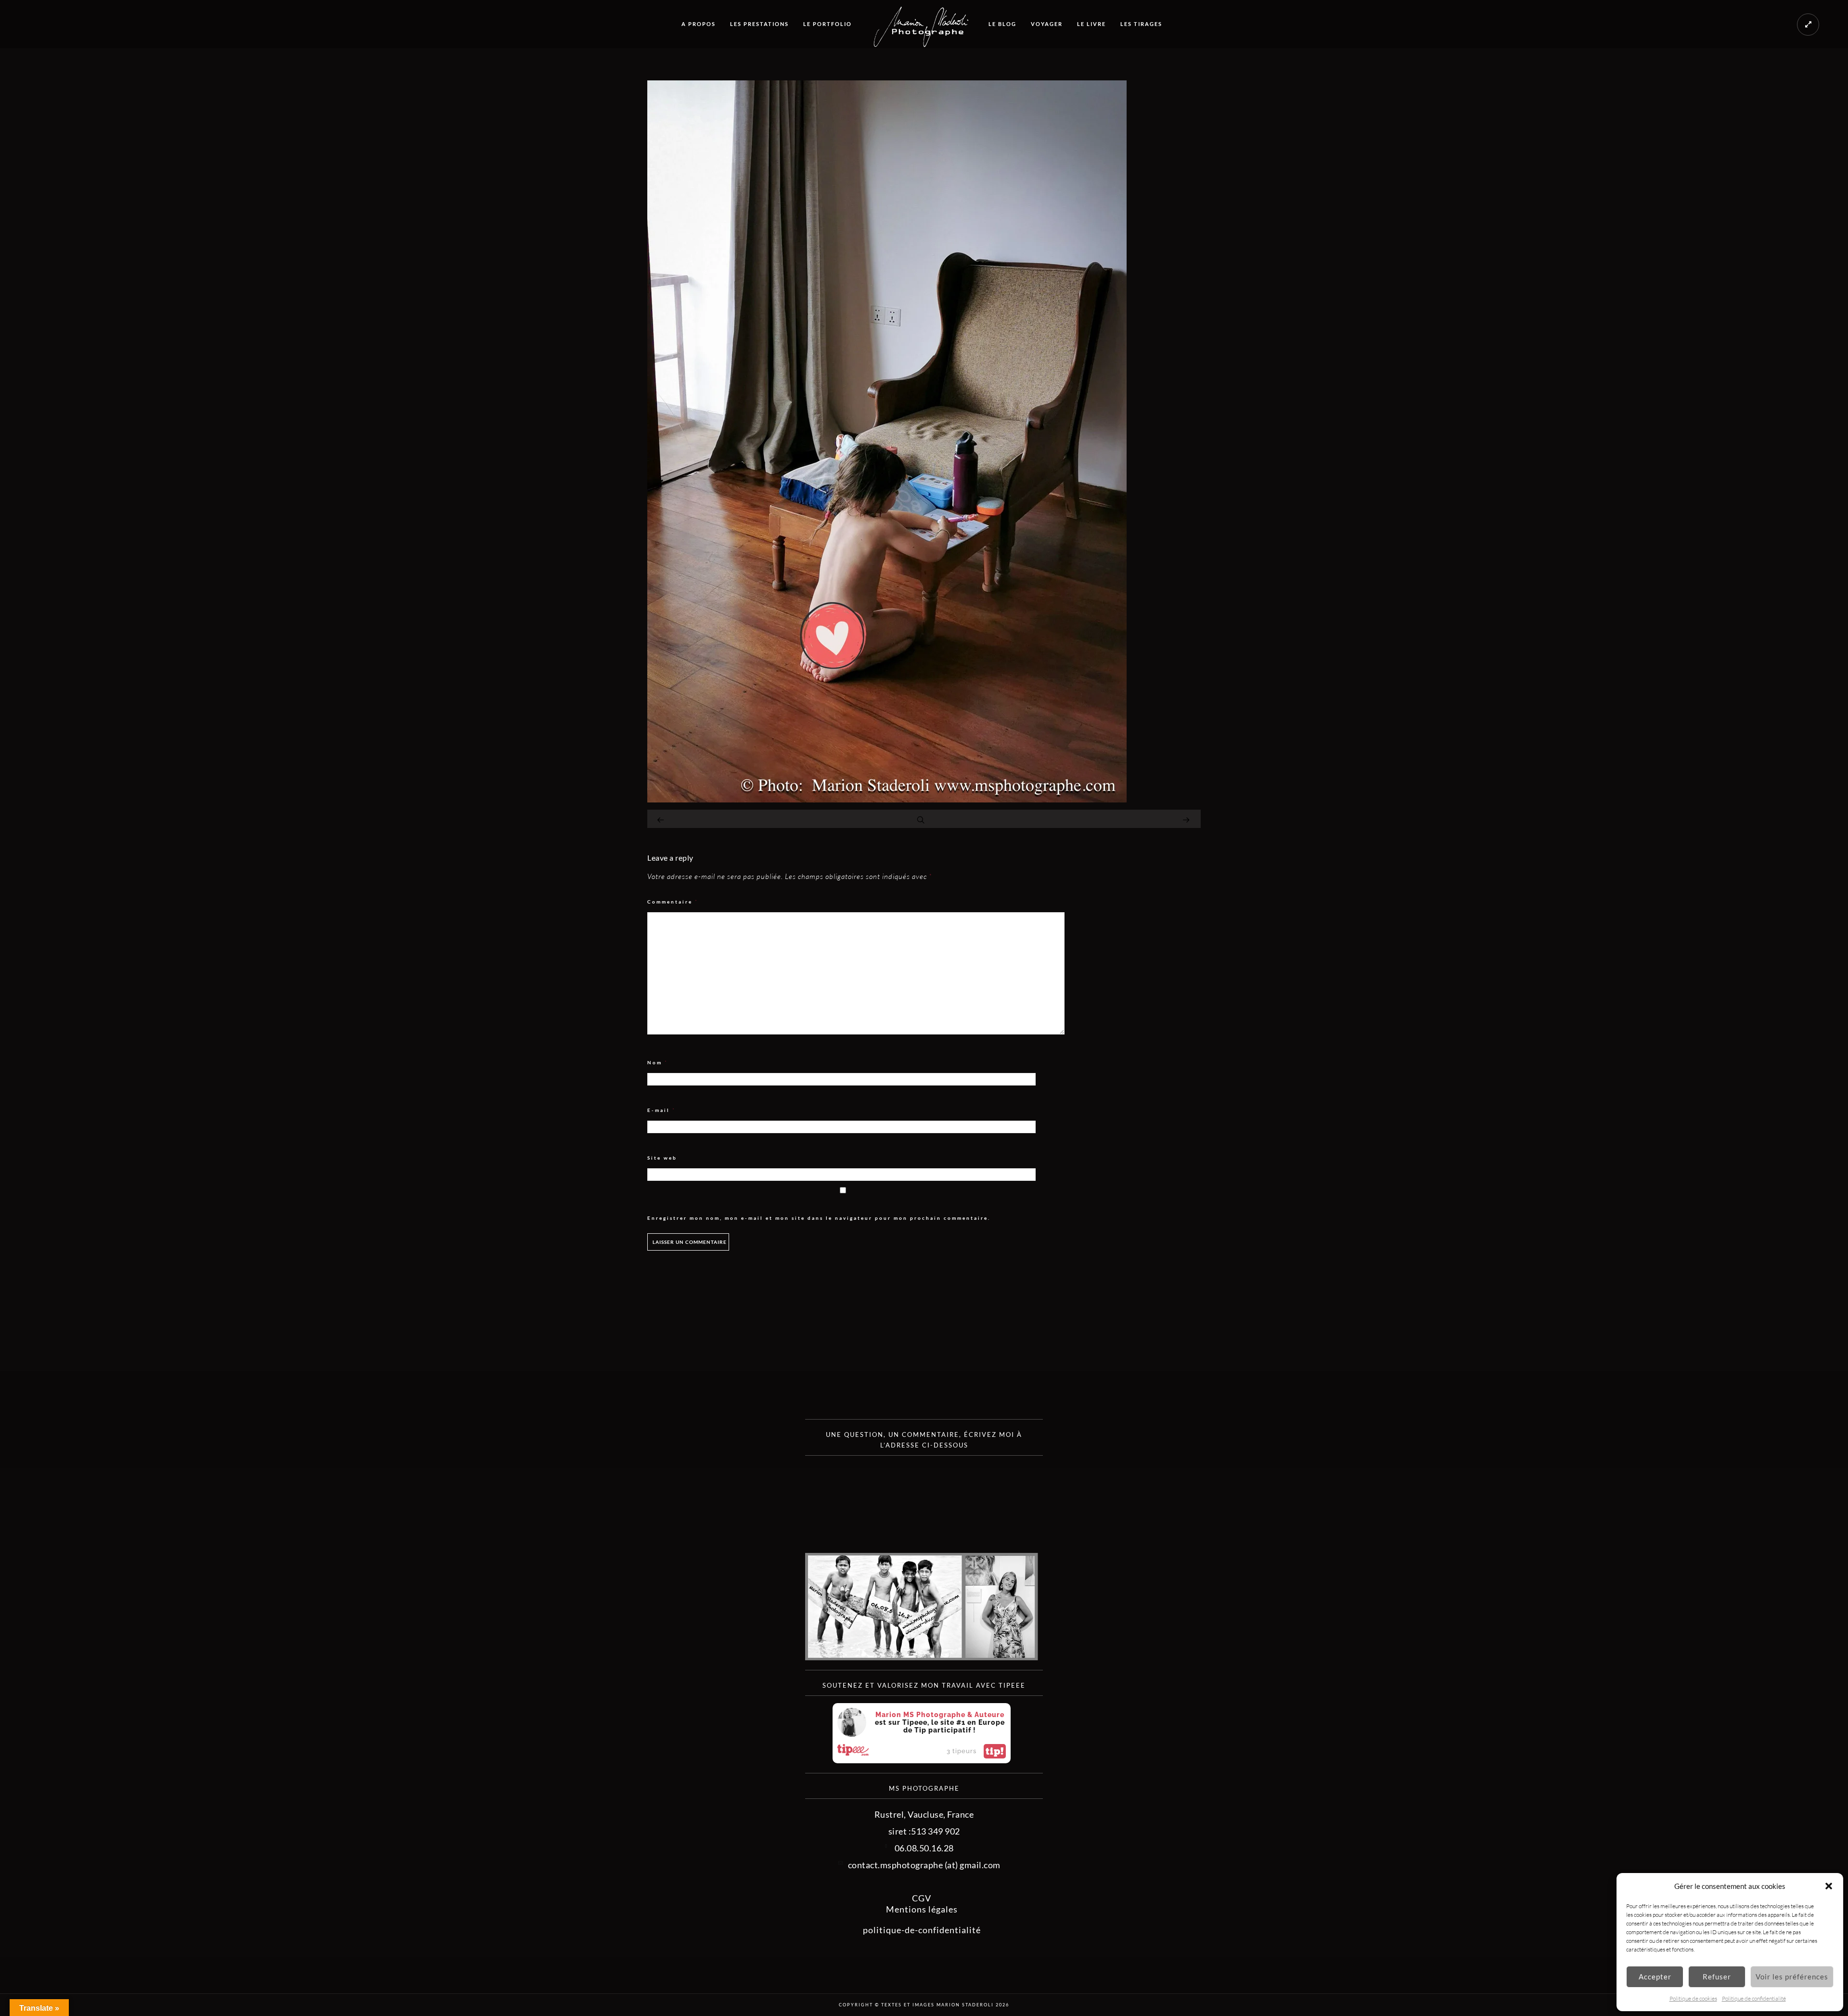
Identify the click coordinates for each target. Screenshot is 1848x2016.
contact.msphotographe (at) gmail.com (924, 1865)
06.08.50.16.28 (924, 1848)
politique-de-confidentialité (922, 1930)
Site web (662, 1158)
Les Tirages (1141, 24)
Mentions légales (922, 1909)
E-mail (661, 1110)
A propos (699, 24)
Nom (658, 1063)
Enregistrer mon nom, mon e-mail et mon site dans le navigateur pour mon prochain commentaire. (819, 1218)
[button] (1829, 1886)
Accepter (1655, 1977)
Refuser (1717, 1977)
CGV (922, 1898)
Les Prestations (759, 24)
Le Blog (1002, 24)
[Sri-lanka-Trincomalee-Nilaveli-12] (887, 799)
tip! (995, 1751)
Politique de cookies (1693, 1998)
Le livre (1091, 24)
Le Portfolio (828, 24)
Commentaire (673, 902)
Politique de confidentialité (1754, 1998)
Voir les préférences (1792, 1977)
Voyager (1047, 24)
